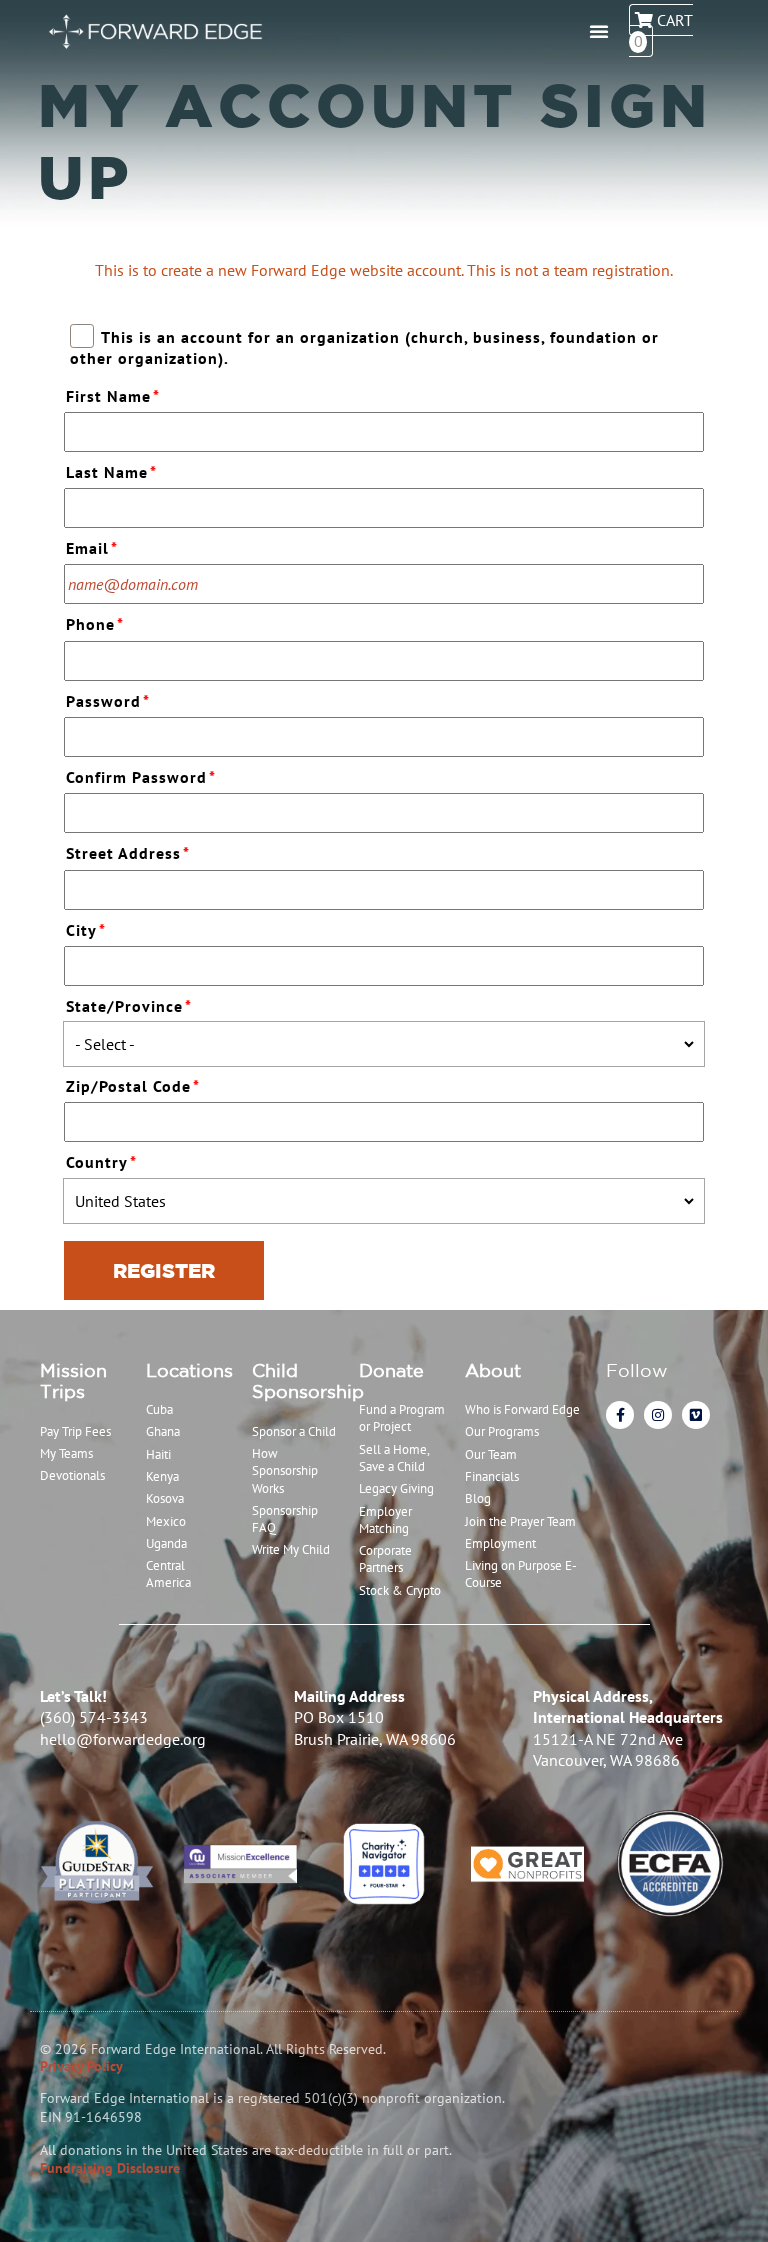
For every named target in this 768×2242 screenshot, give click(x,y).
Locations (189, 1370)
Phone (95, 624)
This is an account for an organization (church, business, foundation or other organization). (364, 347)
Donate (391, 1370)
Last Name (111, 472)
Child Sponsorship (308, 1381)
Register (164, 1270)
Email (92, 548)
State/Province (129, 1006)
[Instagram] (658, 1415)
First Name (113, 396)
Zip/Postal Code (133, 1086)
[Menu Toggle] (599, 31)
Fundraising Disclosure (110, 2168)
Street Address (128, 853)
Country (101, 1162)
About (493, 1370)
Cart (663, 30)
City (86, 930)
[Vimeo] (696, 1415)
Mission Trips (73, 1381)
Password (108, 701)
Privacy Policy (81, 2066)
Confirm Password (141, 777)
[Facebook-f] (620, 1415)
